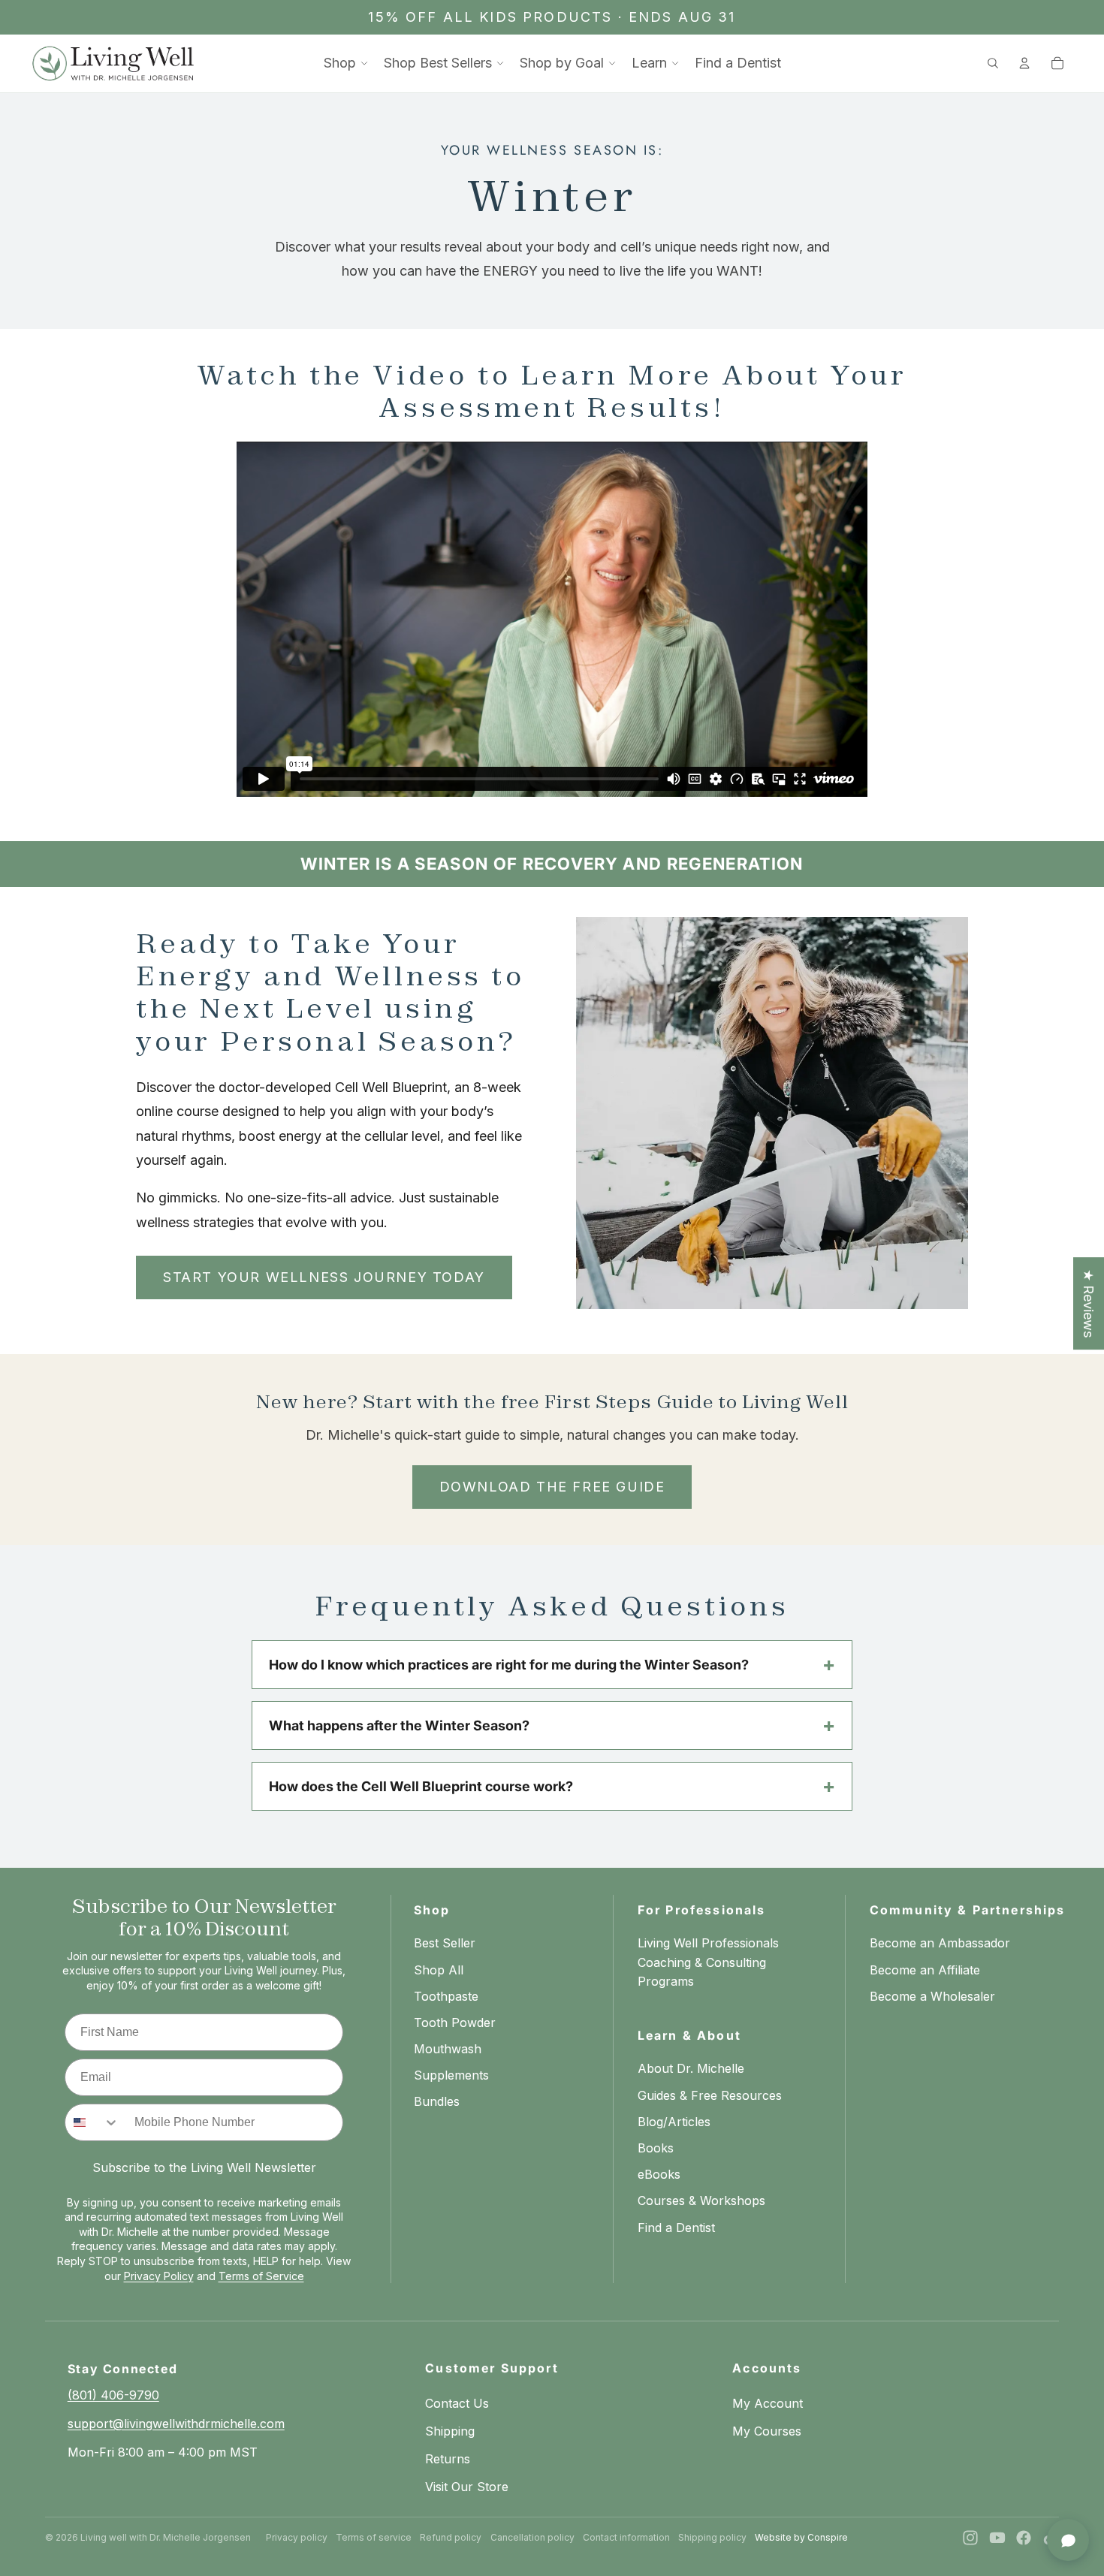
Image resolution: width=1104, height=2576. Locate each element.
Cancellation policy (532, 2537)
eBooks (659, 2174)
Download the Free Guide (552, 1487)
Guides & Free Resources (710, 2095)
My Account (768, 2403)
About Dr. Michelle (691, 2068)
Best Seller (445, 1943)
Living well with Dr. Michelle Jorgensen (166, 2537)
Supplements (451, 2075)
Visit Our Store (467, 2487)
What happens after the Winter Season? (399, 1725)
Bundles (437, 2101)
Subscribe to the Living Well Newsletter (204, 2167)
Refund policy (451, 2537)
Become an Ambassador (940, 1943)
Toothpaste (446, 1996)
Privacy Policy (159, 2276)
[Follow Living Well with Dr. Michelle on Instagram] (970, 2538)
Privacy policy (297, 2537)
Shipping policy (712, 2537)
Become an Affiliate (925, 1970)
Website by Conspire (801, 2537)
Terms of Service (261, 2276)
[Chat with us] (1068, 2540)
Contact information (626, 2537)
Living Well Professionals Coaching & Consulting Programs (708, 1962)
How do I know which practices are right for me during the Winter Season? (509, 1665)
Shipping (450, 2431)
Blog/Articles (674, 2122)
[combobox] (92, 2122)
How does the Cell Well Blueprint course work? (421, 1786)
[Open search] (993, 63)
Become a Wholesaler (932, 1996)
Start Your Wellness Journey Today (324, 1277)
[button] (346, 63)
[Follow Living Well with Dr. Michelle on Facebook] (1024, 2538)
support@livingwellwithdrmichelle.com (176, 2424)
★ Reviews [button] (1089, 1303)
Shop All (439, 1970)
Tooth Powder (455, 2022)
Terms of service (374, 2537)
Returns (448, 2459)
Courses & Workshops (701, 2200)
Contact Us (457, 2403)
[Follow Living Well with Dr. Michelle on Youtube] (997, 2538)
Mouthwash (448, 2049)
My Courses (767, 2431)
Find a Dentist (676, 2228)
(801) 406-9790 (113, 2395)
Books (656, 2148)
